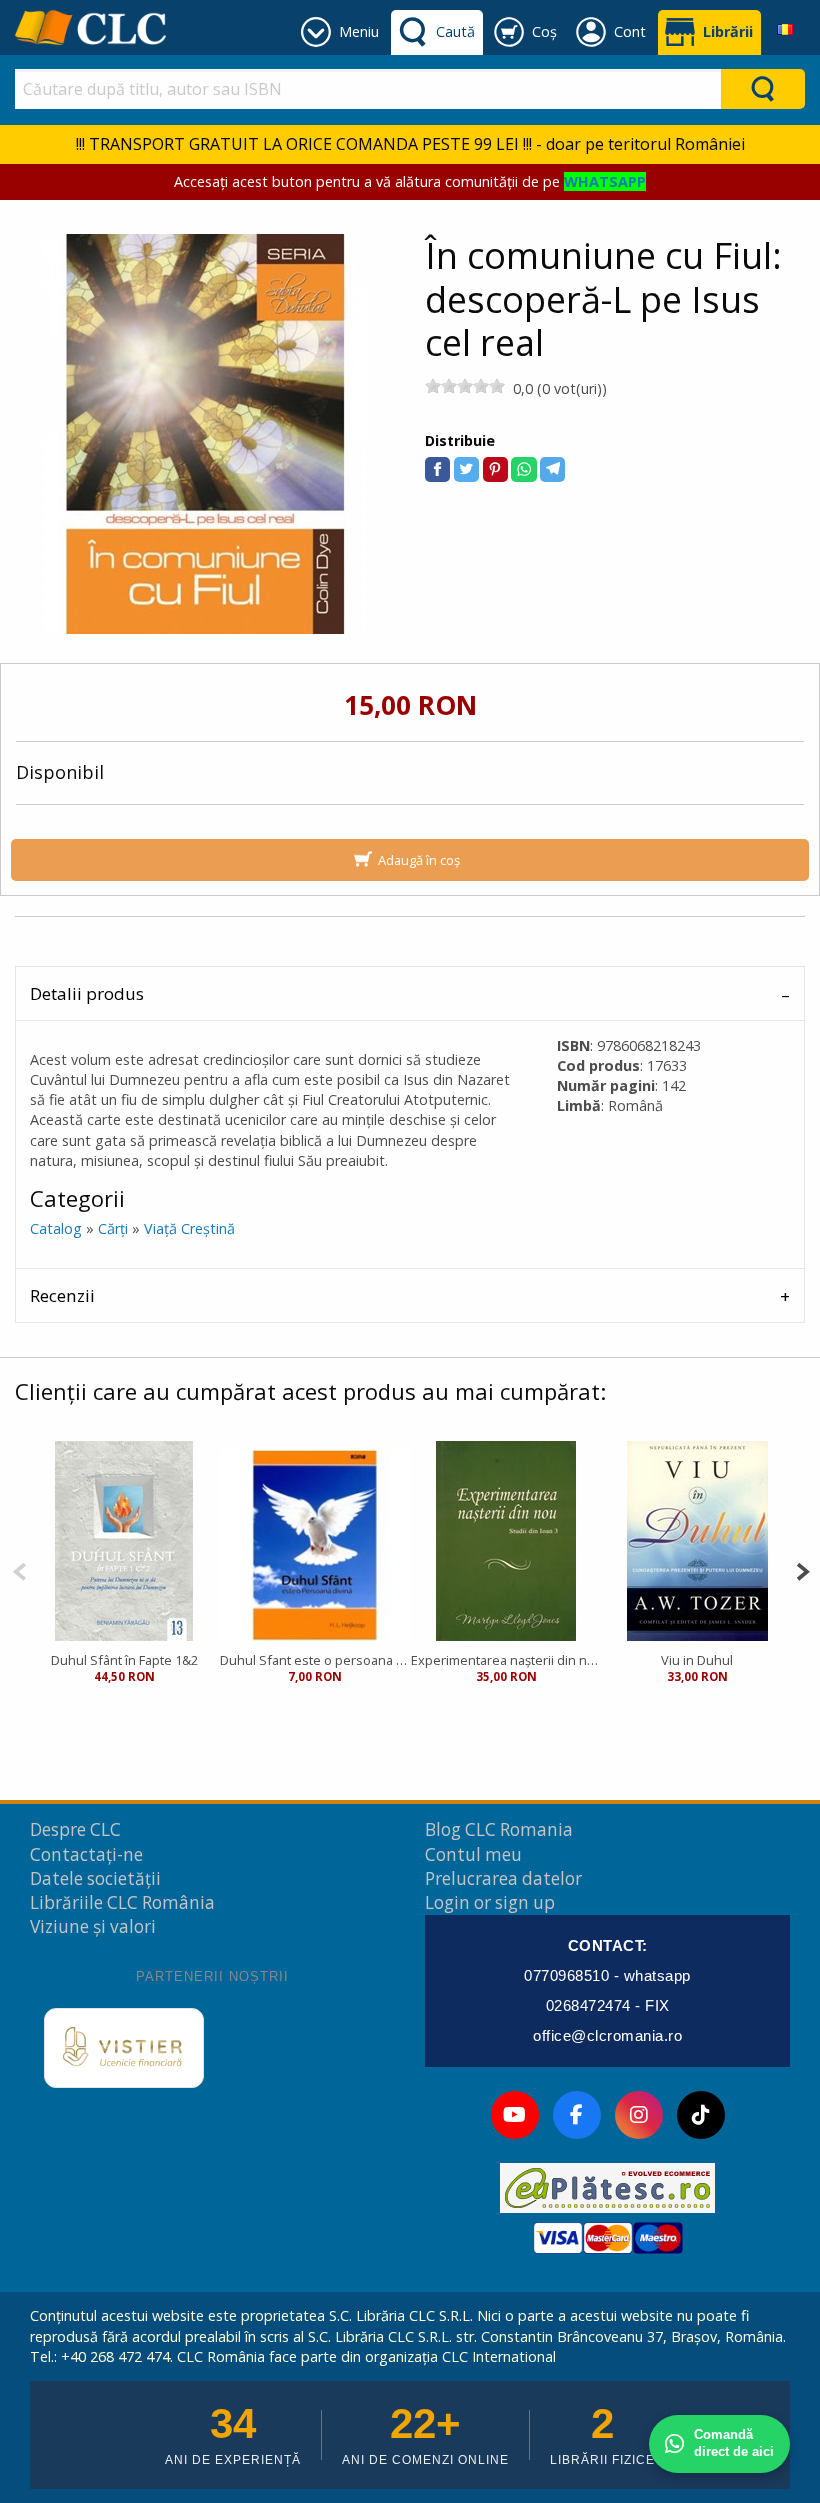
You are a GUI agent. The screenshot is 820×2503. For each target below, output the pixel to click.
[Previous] (19, 1569)
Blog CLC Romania (499, 1829)
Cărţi (113, 1228)
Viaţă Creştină (189, 1228)
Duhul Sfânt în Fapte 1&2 (124, 1660)
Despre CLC (75, 1829)
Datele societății (95, 1878)
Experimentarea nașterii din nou (506, 1660)
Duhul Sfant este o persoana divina (315, 1660)
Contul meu (473, 1854)
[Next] (802, 1569)
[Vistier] (124, 2048)
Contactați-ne (86, 1854)
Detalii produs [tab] (87, 993)
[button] (437, 469)
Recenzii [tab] (62, 1295)
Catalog (56, 1228)
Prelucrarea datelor (503, 1878)
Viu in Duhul (697, 1660)
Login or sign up (490, 1902)
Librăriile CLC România (122, 1902)
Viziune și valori (93, 1926)
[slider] (465, 386)
